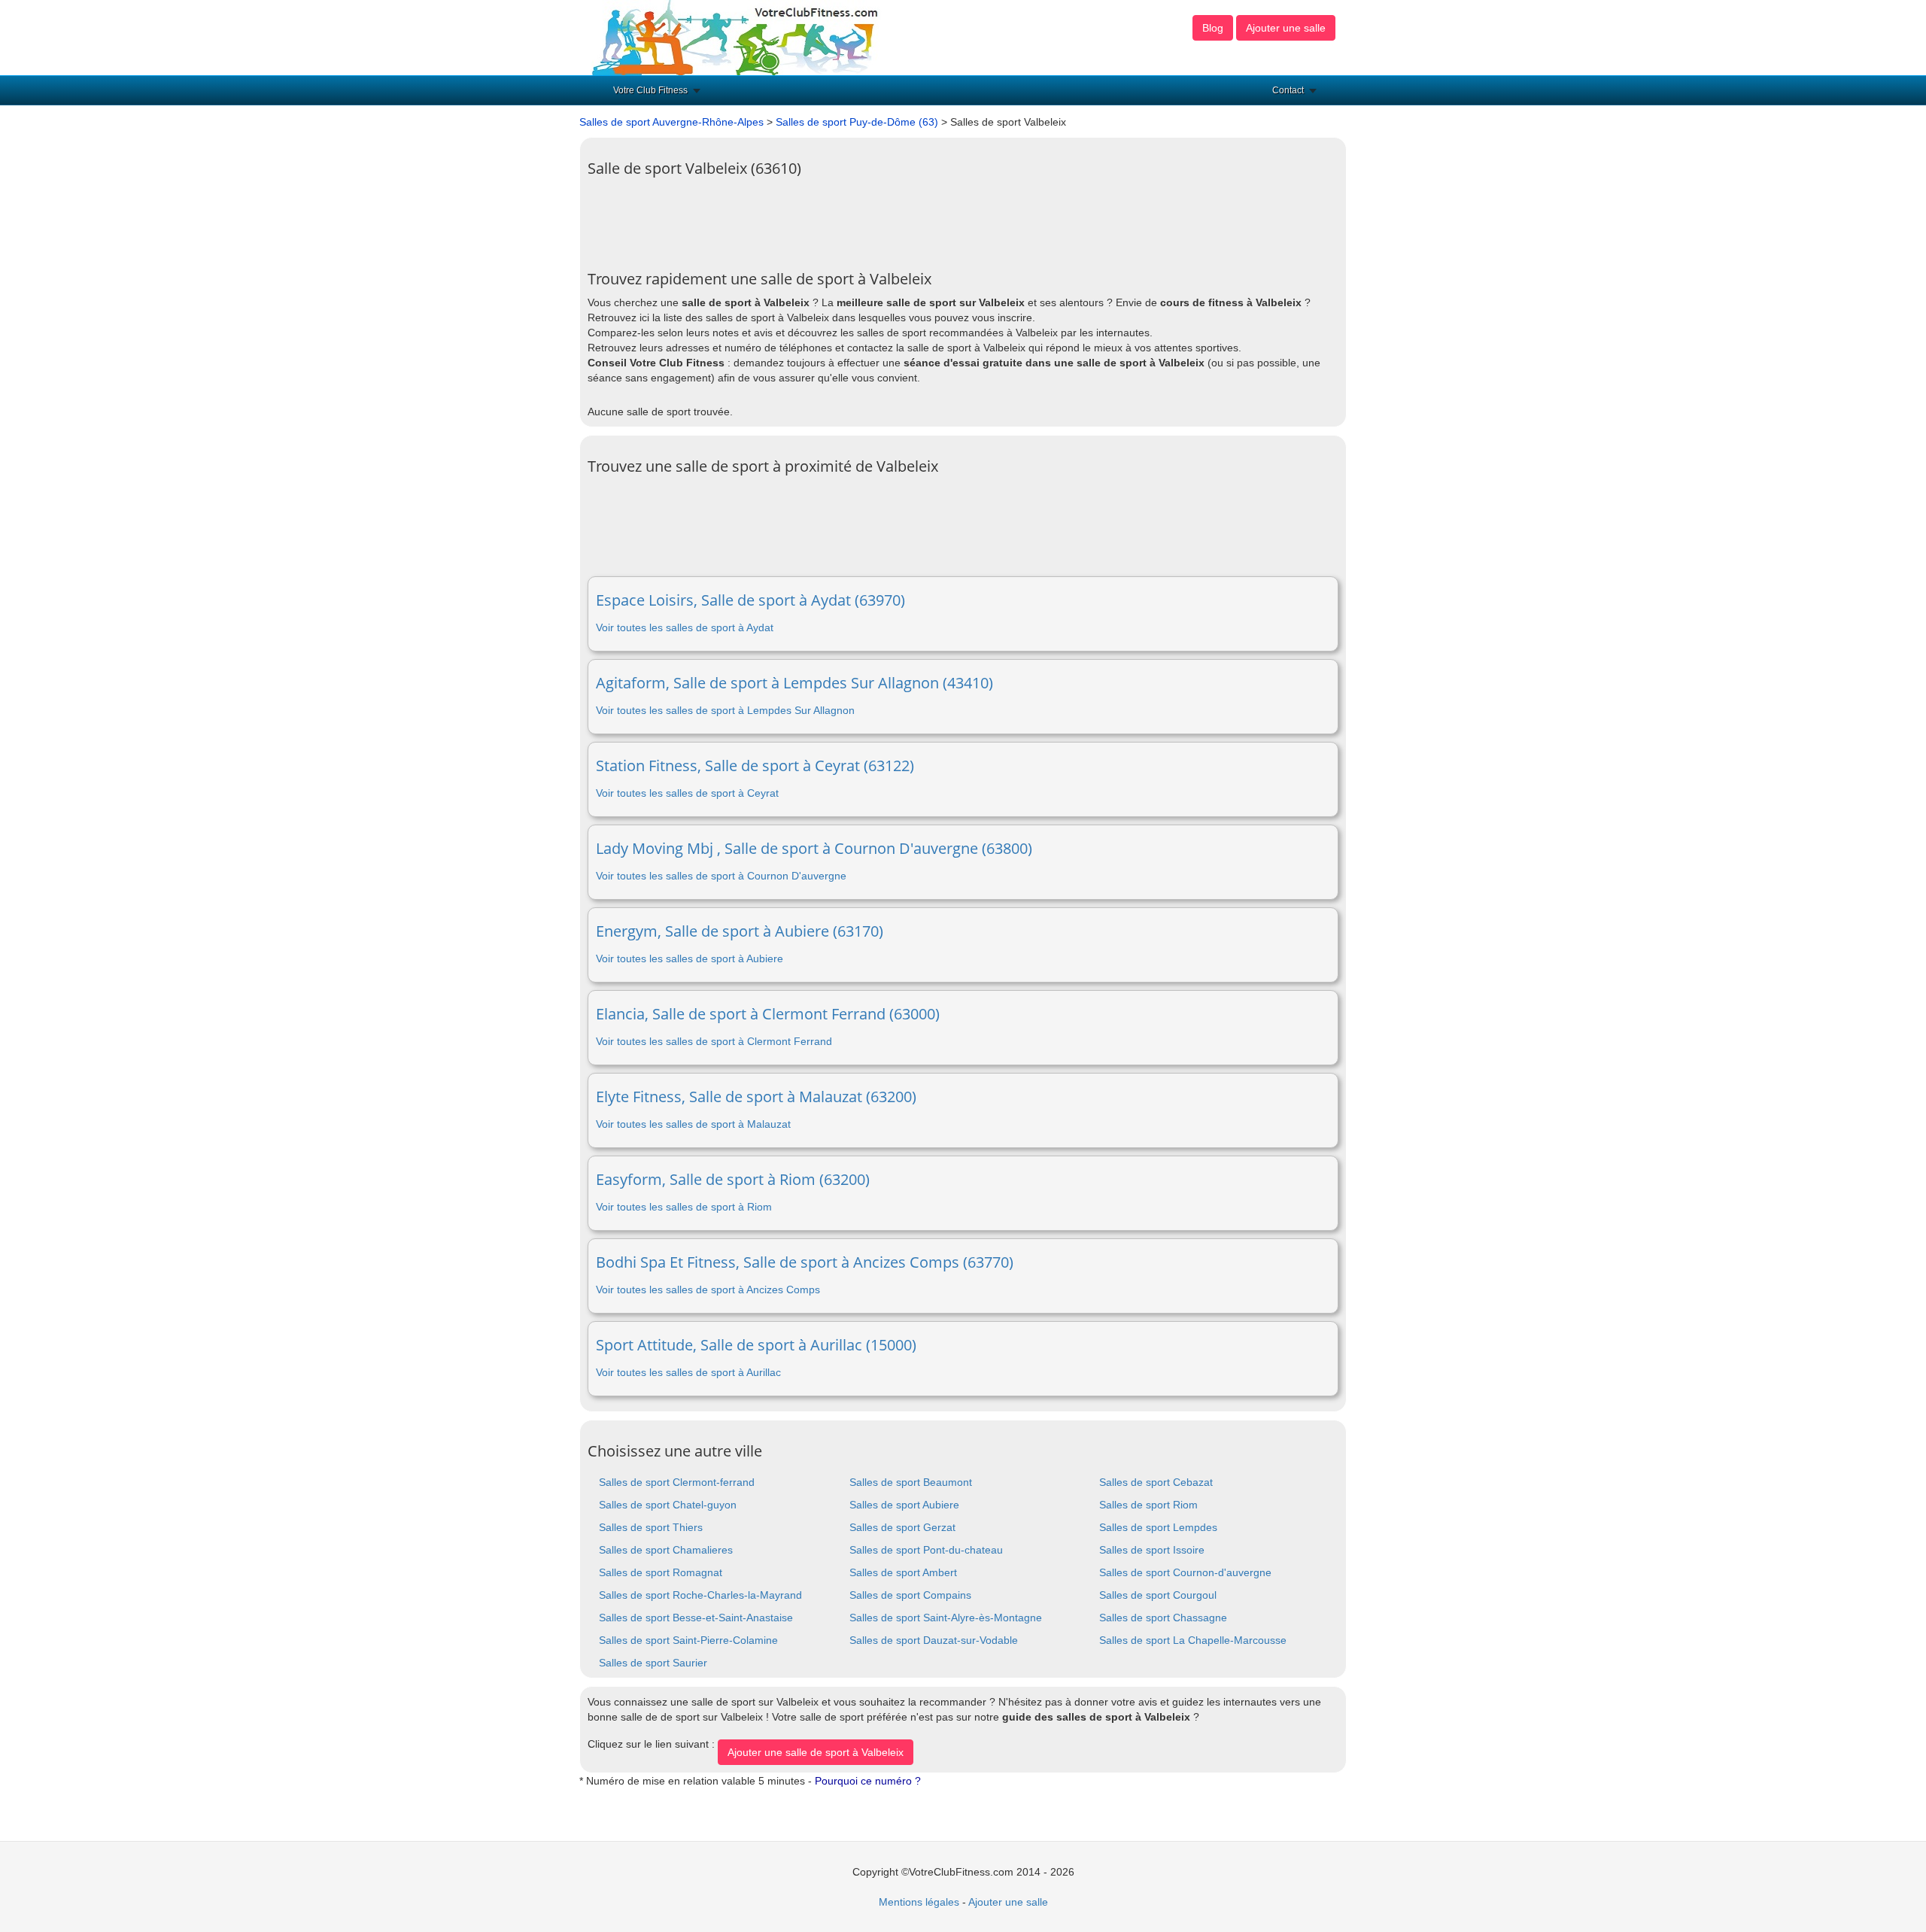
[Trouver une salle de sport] (737, 37)
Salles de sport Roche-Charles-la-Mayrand (700, 1595)
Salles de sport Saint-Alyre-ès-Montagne (946, 1618)
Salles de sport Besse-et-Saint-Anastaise (696, 1618)
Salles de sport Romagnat (661, 1572)
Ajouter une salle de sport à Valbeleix (816, 1752)
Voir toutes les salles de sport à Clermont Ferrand (714, 1041)
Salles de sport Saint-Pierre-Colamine (688, 1640)
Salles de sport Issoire (1152, 1550)
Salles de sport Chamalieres (666, 1550)
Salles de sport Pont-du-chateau (926, 1550)
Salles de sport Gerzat (902, 1527)
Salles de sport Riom (1148, 1505)
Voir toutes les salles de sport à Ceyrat (687, 793)
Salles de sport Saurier (653, 1663)
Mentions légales (919, 1902)
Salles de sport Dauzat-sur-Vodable (934, 1640)
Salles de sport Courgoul (1158, 1595)
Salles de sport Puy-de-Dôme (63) (857, 122)
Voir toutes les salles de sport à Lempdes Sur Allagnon (725, 710)
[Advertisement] (861, 218)
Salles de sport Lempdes (1158, 1527)
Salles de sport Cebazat (1156, 1482)
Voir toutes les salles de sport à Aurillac (688, 1372)
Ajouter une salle (1286, 28)
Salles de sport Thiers (651, 1527)
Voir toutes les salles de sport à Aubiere (690, 958)
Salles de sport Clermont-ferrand (677, 1482)
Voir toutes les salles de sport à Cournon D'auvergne (721, 876)
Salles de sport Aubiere (904, 1505)
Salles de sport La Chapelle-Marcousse (1193, 1640)
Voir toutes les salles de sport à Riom (684, 1207)
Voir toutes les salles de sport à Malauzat (693, 1124)
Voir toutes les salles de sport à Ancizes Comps (708, 1290)
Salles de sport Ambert (903, 1572)
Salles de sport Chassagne (1163, 1618)
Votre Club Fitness (650, 90)
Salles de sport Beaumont (911, 1482)
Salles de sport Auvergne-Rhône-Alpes (671, 122)
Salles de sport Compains (910, 1595)
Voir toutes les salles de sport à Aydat (685, 627)
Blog (1213, 28)
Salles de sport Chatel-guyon (668, 1505)
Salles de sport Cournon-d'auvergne (1185, 1572)
